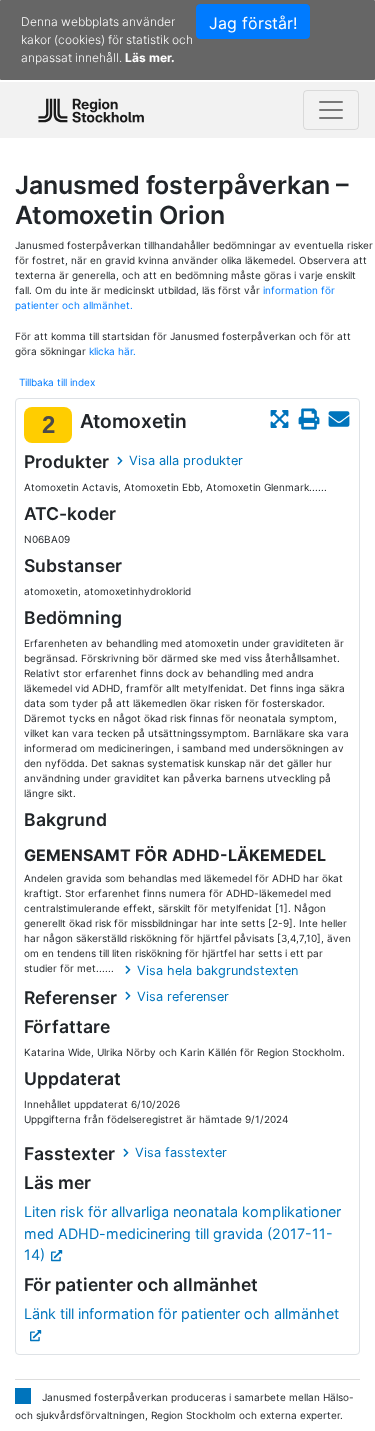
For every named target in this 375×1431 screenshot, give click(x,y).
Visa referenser (183, 996)
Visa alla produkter (186, 460)
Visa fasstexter (181, 1152)
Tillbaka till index (57, 382)
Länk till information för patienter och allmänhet (181, 1313)
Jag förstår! (253, 23)
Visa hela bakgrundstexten (217, 970)
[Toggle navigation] (331, 110)
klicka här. (112, 351)
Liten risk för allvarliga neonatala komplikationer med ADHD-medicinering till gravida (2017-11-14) (182, 1233)
